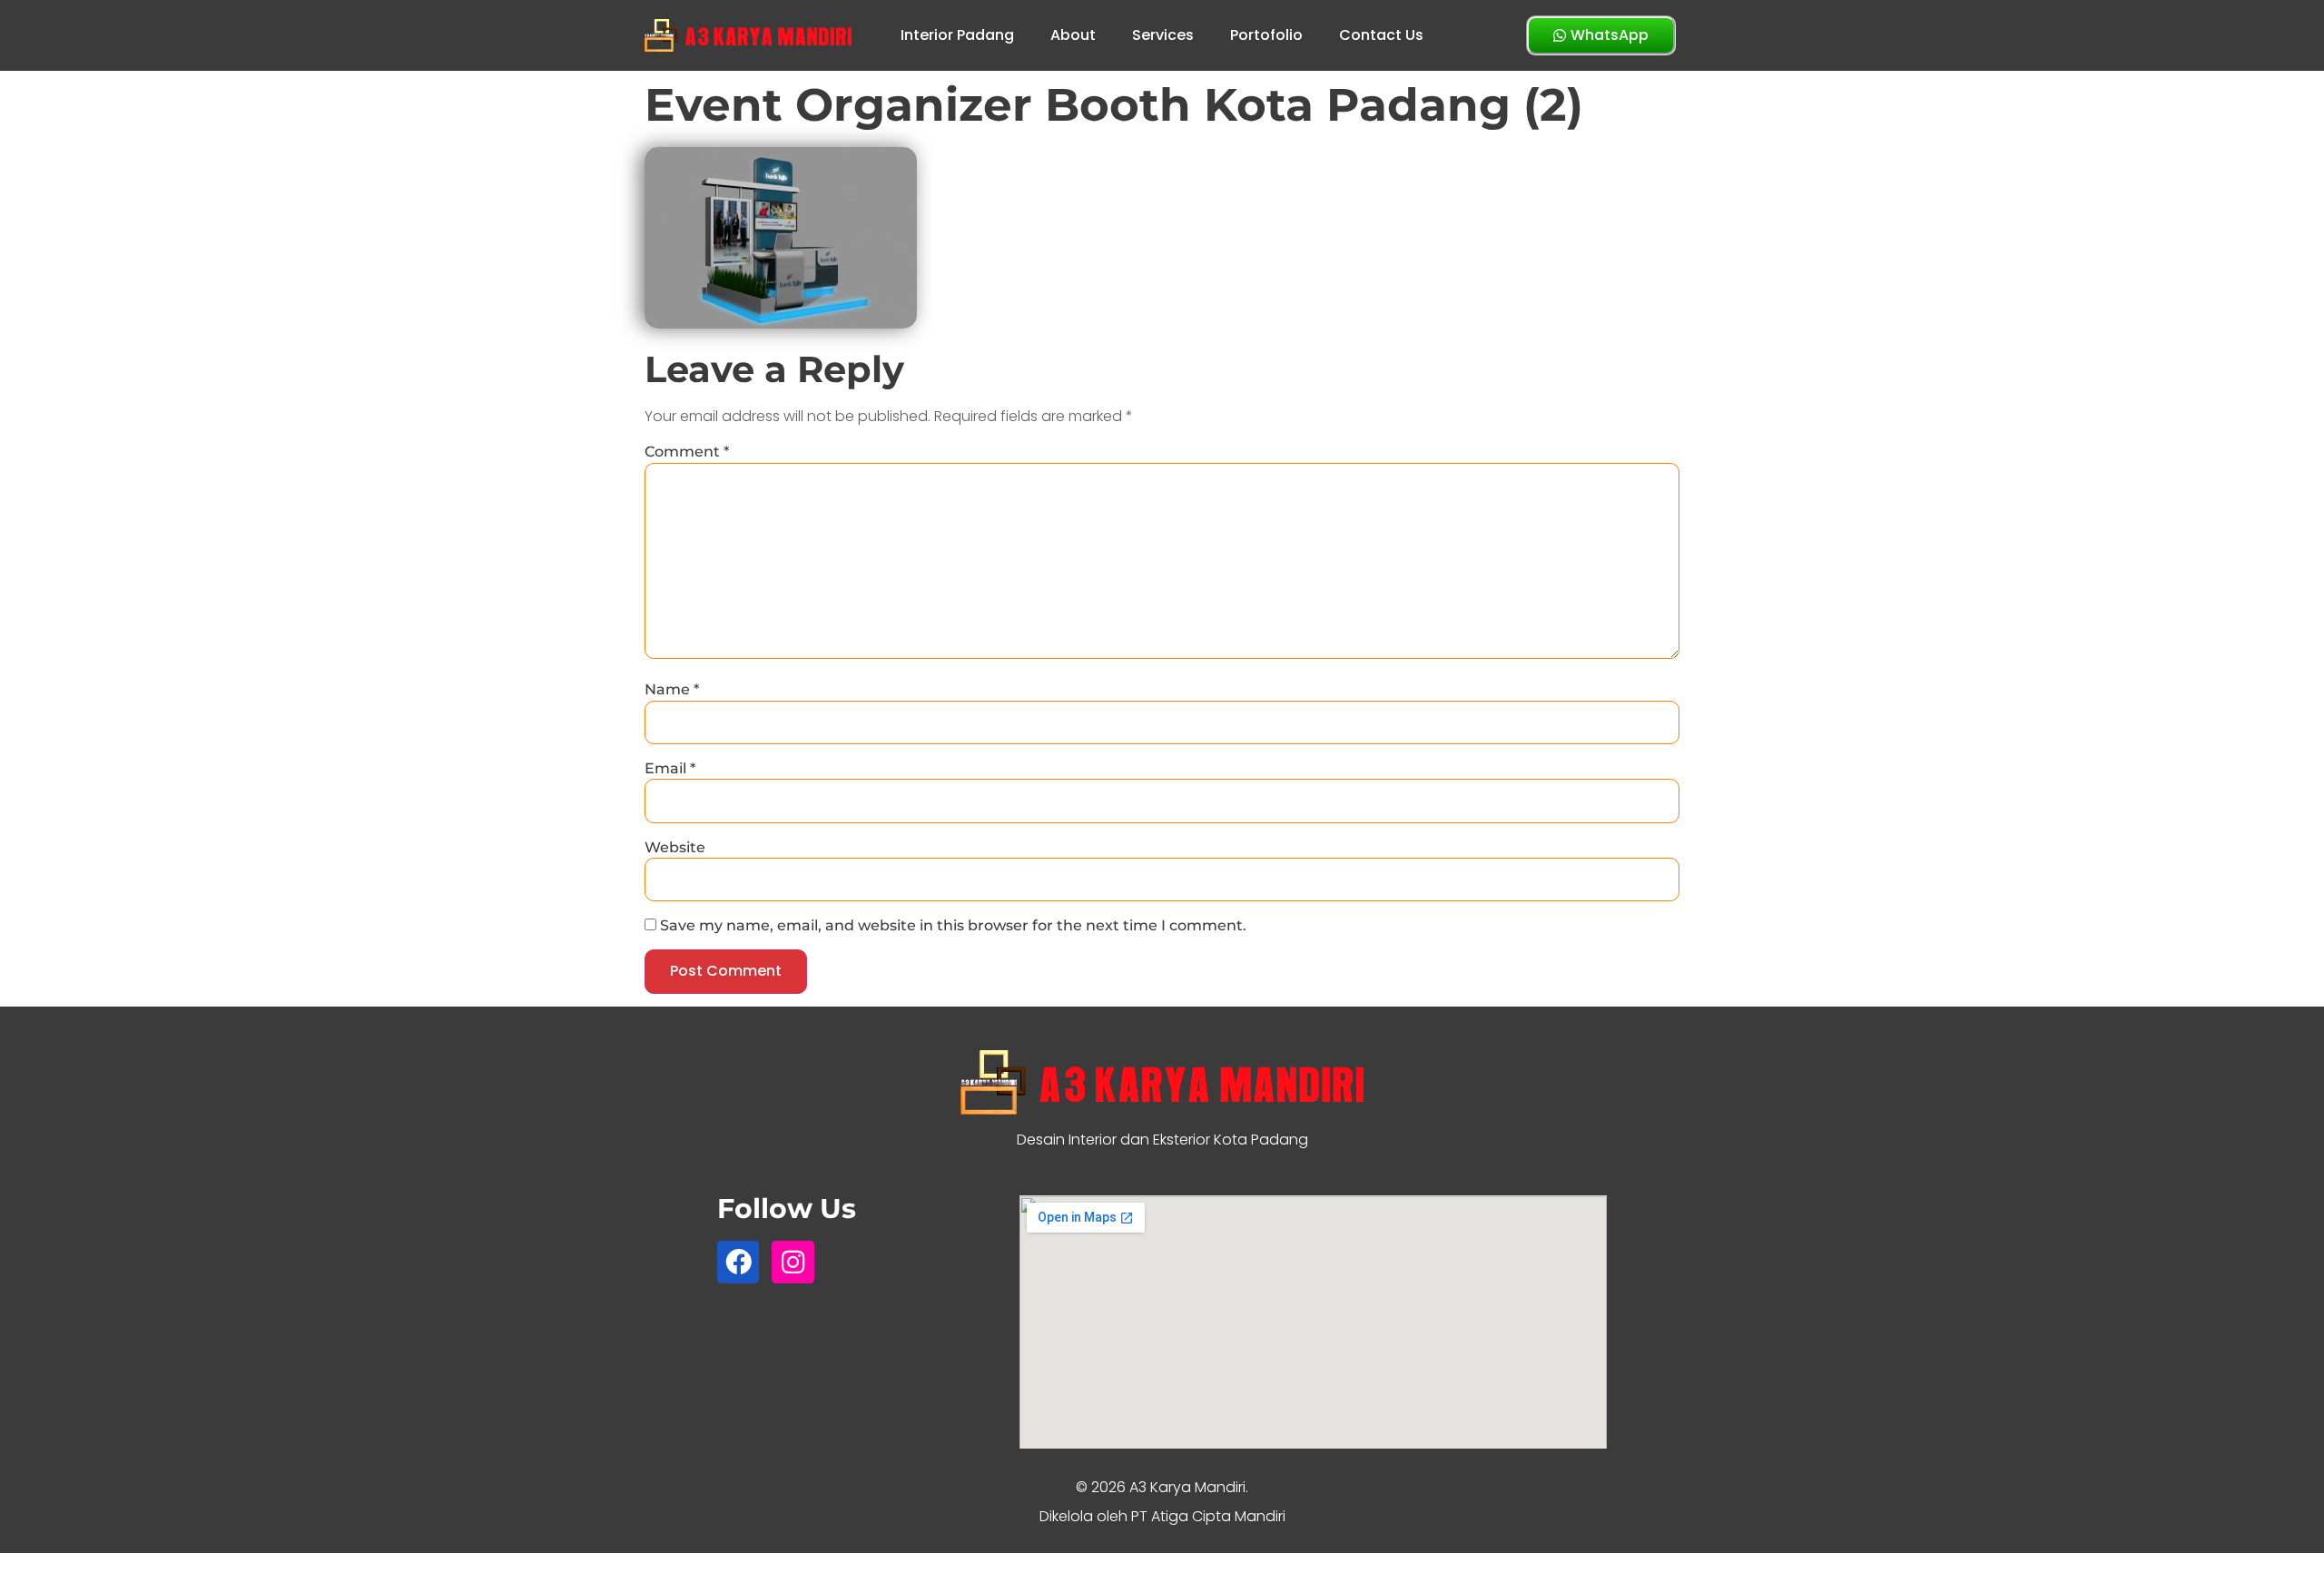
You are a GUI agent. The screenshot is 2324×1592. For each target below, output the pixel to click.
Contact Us (1381, 35)
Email (670, 769)
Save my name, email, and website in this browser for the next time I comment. (953, 926)
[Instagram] (793, 1262)
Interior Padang (957, 35)
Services (1163, 35)
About (1073, 35)
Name (672, 690)
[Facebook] (738, 1262)
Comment (687, 452)
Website (675, 848)
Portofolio (1266, 35)
